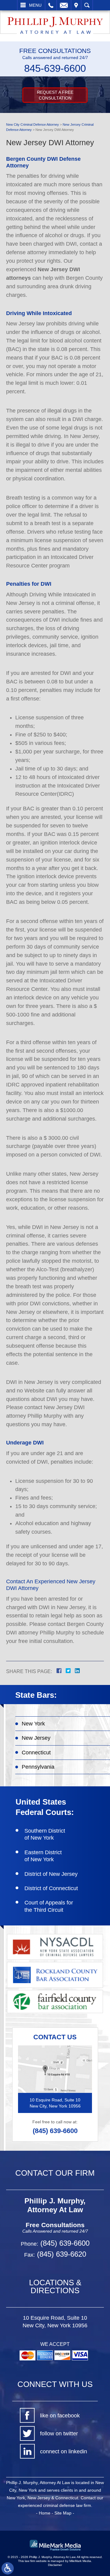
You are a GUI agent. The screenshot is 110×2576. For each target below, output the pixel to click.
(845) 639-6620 (61, 2254)
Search (87, 5)
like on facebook (60, 2416)
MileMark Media (80, 2561)
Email (64, 5)
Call (51, 5)
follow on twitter (59, 2434)
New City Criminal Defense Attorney (33, 125)
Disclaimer (55, 2565)
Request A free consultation (55, 95)
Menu (35, 5)
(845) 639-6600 (55, 2131)
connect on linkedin (64, 2451)
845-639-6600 (55, 68)
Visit (76, 5)
